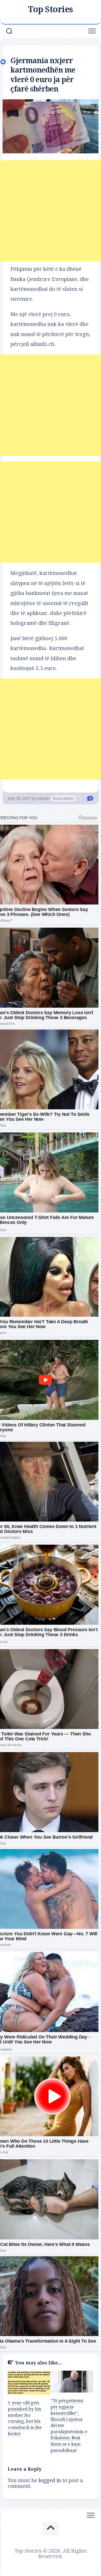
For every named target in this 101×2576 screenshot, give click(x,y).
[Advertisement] (51, 211)
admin (43, 798)
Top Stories (51, 9)
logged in (50, 2480)
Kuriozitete (63, 798)
